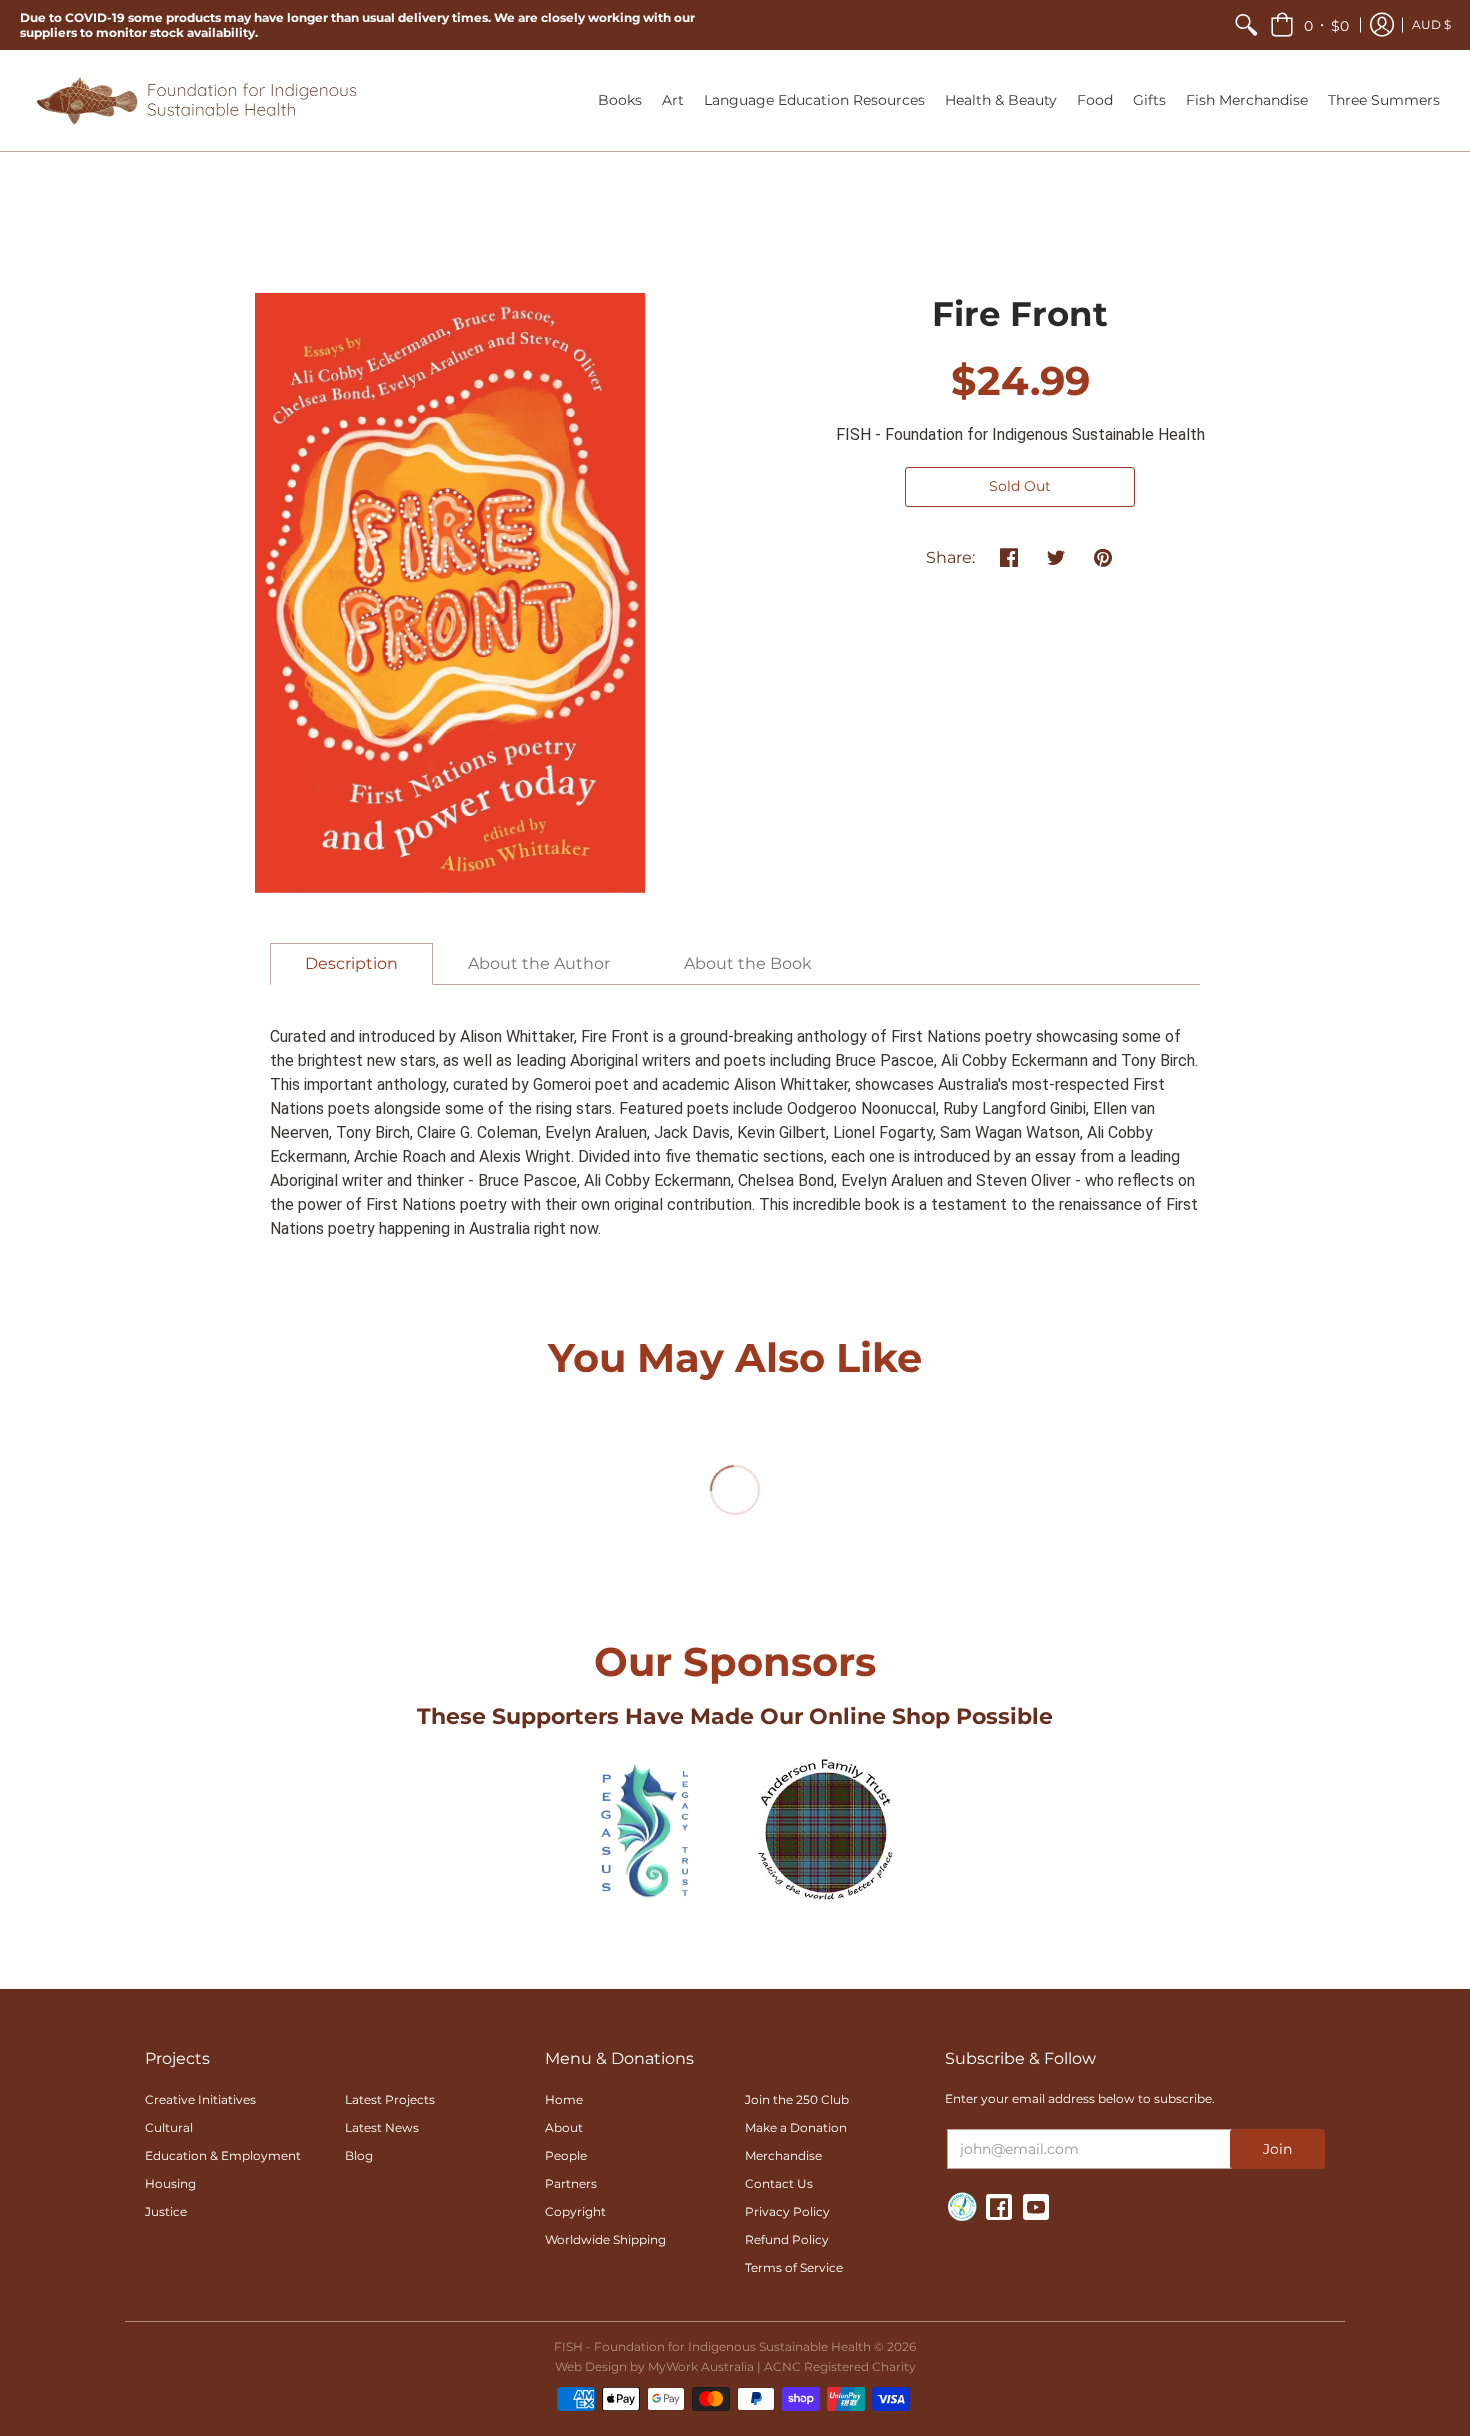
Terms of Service (794, 2267)
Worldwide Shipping (605, 2239)
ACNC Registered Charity (840, 2366)
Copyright (575, 2211)
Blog (359, 2155)
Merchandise (783, 2155)
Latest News (382, 2127)
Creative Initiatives (200, 2099)
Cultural (169, 2127)
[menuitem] (1246, 25)
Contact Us (779, 2183)
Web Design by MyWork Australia (654, 2366)
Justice (166, 2211)
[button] (1309, 25)
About (564, 2127)
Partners (571, 2183)
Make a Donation (796, 2127)
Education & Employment (223, 2155)
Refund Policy (787, 2239)
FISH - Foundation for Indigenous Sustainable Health (1020, 434)
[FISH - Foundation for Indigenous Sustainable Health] (195, 100)
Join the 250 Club (797, 2099)
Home (564, 2099)
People (566, 2155)
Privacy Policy (787, 2211)
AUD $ (1431, 24)
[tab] (351, 964)
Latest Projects (390, 2099)
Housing (170, 2183)
